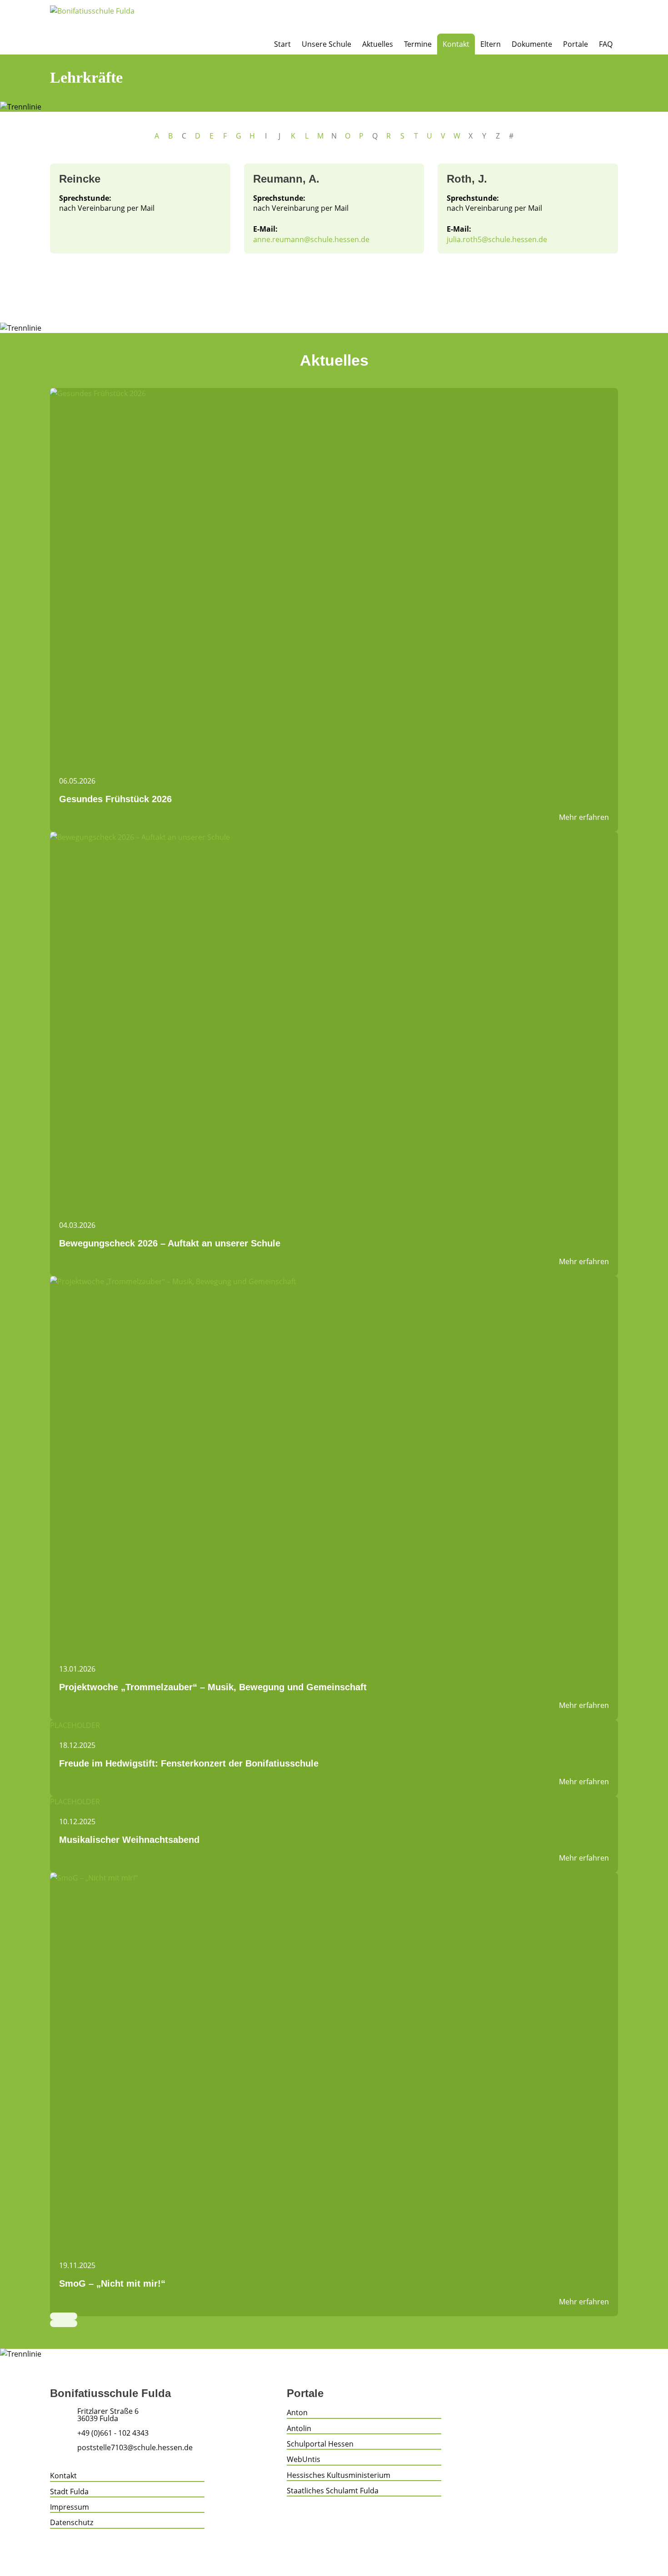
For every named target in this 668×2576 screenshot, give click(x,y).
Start (282, 44)
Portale (576, 44)
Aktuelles (378, 44)
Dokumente (532, 44)
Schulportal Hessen (320, 2444)
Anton (297, 2412)
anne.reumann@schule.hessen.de (311, 239)
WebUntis (304, 2459)
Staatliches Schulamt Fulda (333, 2491)
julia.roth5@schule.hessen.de (497, 239)
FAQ (606, 44)
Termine (418, 44)
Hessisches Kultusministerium (339, 2475)
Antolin (299, 2428)
